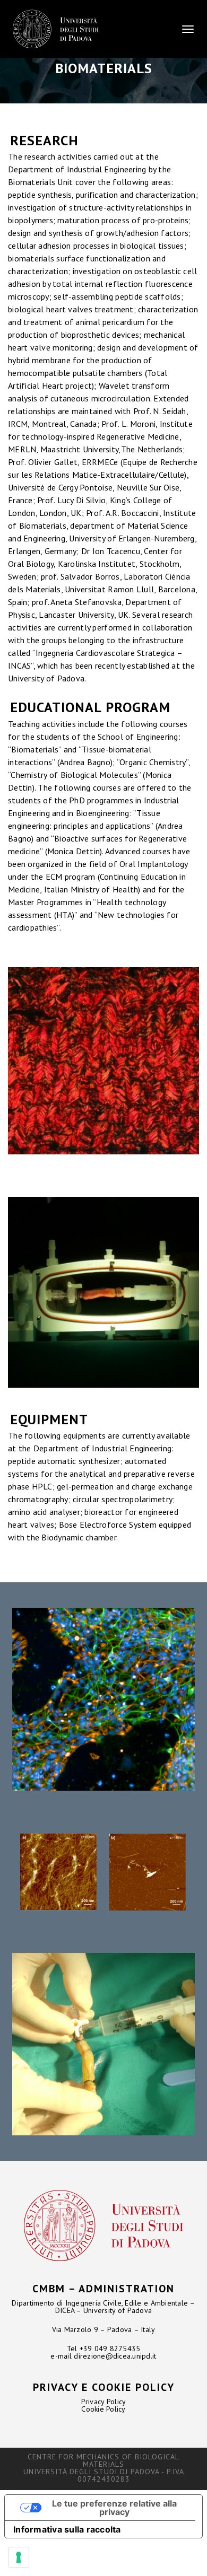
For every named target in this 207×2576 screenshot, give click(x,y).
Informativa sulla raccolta (67, 2529)
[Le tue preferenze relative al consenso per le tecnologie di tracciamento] (19, 2557)
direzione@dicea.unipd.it (115, 2356)
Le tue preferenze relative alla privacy (114, 2508)
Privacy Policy (104, 2402)
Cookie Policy (103, 2409)
